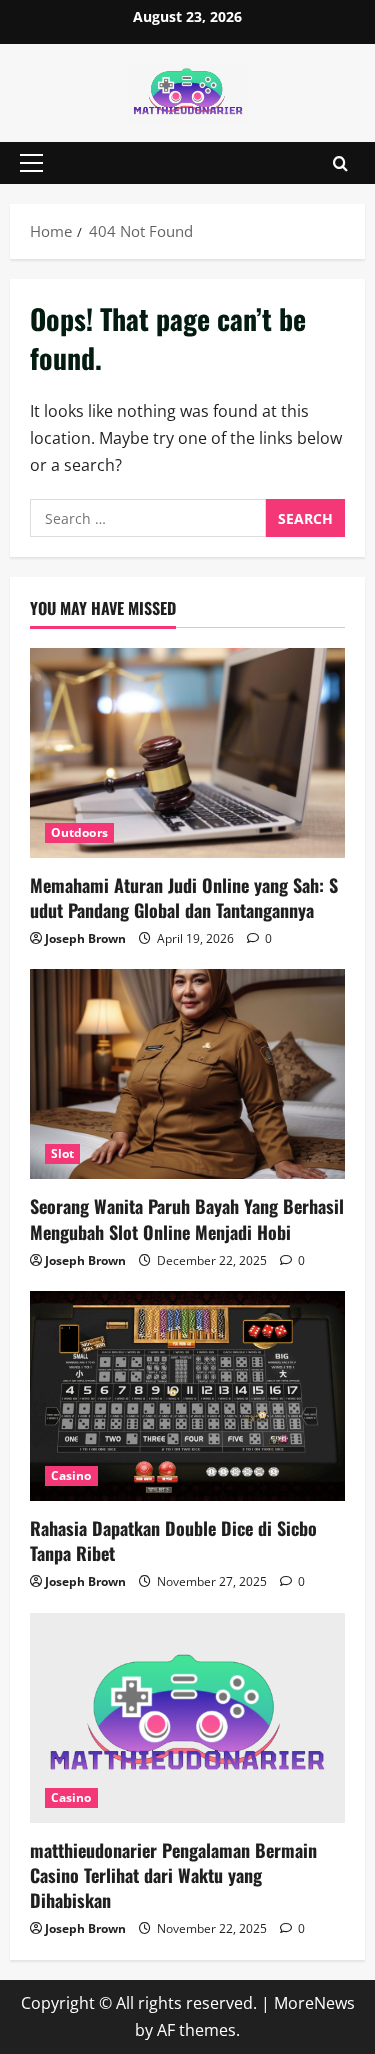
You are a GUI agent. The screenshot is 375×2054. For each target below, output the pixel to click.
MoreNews (314, 2003)
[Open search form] (340, 162)
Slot (62, 1153)
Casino (71, 1475)
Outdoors (79, 832)
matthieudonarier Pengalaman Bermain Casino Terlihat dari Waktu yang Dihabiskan (173, 1875)
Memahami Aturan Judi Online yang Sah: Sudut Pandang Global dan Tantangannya (184, 897)
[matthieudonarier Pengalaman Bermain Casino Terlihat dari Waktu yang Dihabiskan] (187, 1718)
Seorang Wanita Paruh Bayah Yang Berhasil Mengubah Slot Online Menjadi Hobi (187, 1218)
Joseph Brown (85, 938)
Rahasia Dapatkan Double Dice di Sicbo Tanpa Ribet (173, 1540)
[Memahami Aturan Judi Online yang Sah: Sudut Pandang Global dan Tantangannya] (187, 753)
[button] (31, 163)
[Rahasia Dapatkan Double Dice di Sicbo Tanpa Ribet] (187, 1396)
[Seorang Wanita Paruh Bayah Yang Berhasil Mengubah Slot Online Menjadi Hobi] (187, 1074)
